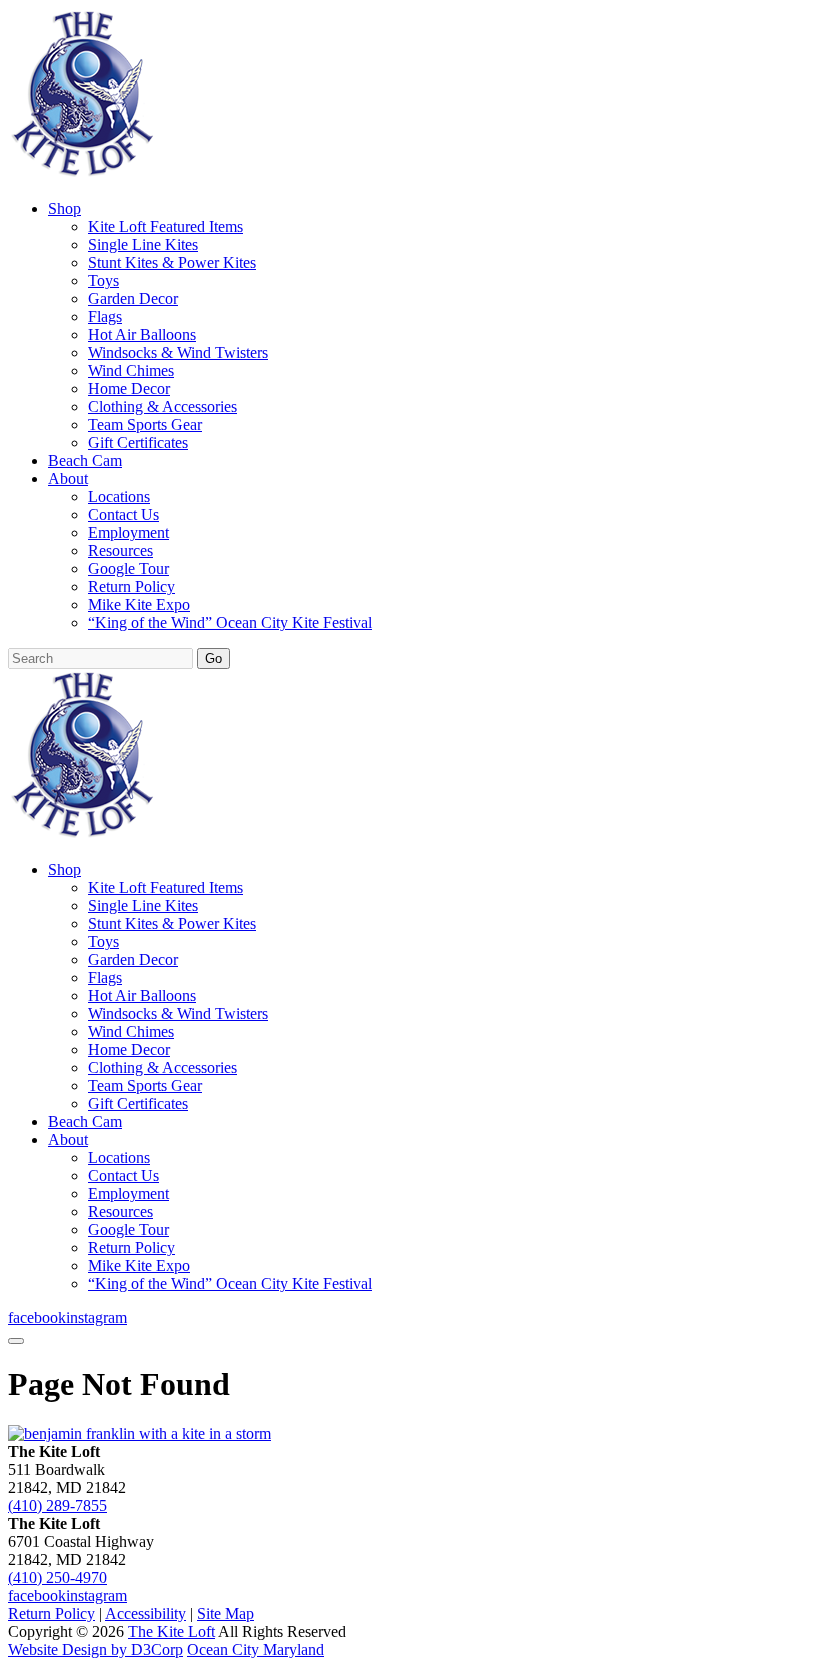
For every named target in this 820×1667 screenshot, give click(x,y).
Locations (119, 496)
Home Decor (129, 388)
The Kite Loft (171, 1631)
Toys (103, 280)
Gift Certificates (138, 442)
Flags (105, 316)
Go (213, 658)
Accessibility (145, 1613)
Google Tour (128, 568)
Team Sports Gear (145, 424)
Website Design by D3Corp (95, 1649)
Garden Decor (133, 298)
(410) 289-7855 (57, 1505)
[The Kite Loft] (82, 174)
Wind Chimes (131, 370)
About (68, 478)
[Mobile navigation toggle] (16, 1341)
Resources (120, 550)
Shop (64, 208)
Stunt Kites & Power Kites (172, 262)
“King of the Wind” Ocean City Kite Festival (230, 622)
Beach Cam (85, 460)
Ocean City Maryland (255, 1649)
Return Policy (131, 586)
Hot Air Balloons (142, 334)
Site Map (225, 1613)
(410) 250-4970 (57, 1577)
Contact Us (123, 514)
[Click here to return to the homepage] (139, 1433)
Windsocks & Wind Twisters (178, 352)
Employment (128, 532)
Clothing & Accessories (162, 406)
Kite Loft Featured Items (165, 226)
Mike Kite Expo (139, 604)
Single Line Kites (143, 244)
